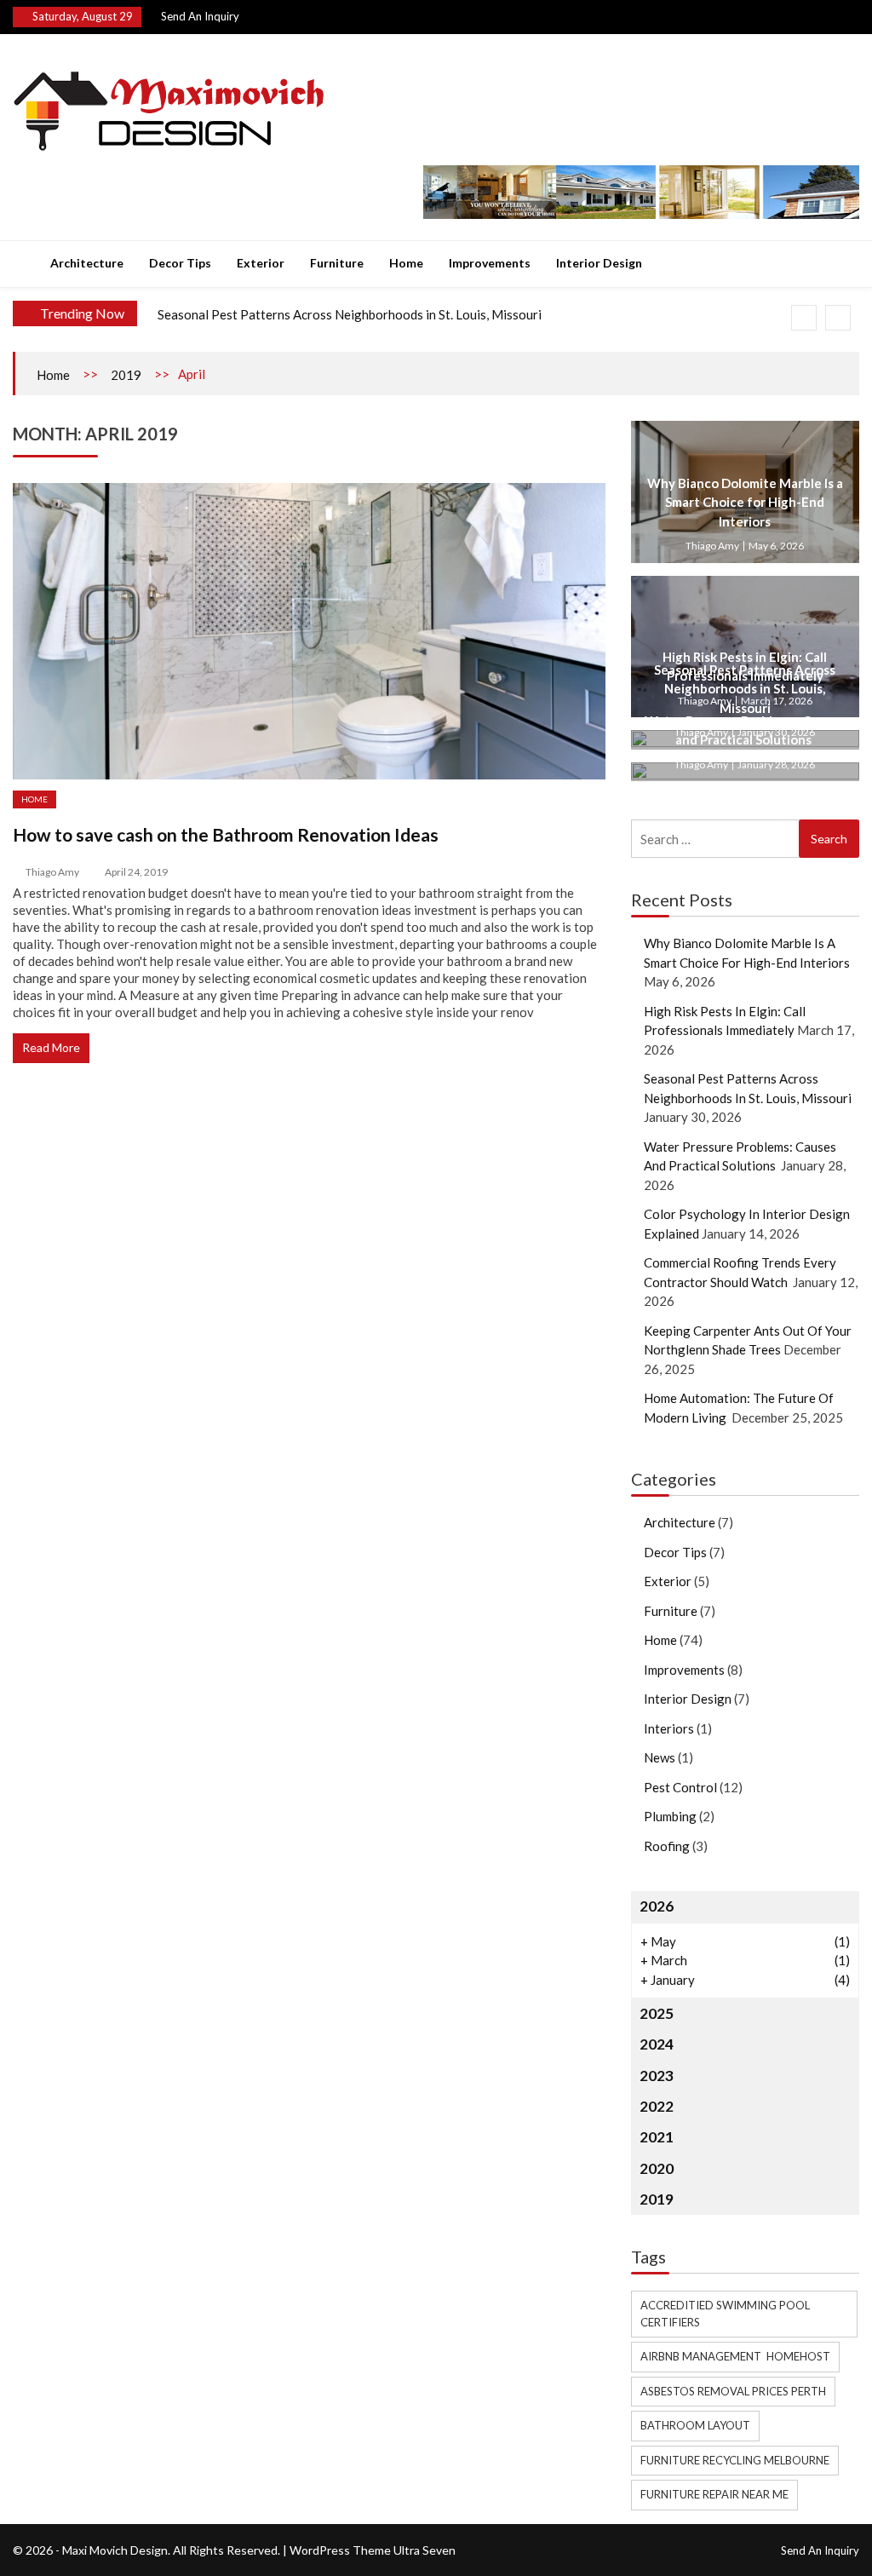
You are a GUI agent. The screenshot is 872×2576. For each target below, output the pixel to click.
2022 (657, 2106)
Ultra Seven (425, 2550)
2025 (657, 2013)
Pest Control (680, 1787)
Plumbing (670, 1816)
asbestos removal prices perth (733, 2391)
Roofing (667, 1846)
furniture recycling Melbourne (735, 2460)
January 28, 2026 (776, 765)
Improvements (490, 263)
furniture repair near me (714, 2494)
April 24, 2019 (136, 872)
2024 (657, 2044)
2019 (126, 375)
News (660, 1757)
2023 (657, 2076)
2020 (657, 2168)
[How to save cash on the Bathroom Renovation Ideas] (309, 631)
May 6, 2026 (776, 546)
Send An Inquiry (200, 16)
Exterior (261, 263)
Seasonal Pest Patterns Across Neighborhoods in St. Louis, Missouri (350, 314)
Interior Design (599, 263)
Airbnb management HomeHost (735, 2356)
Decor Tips (180, 263)
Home (406, 263)
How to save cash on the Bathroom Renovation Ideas (226, 834)
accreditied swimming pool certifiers (725, 2314)
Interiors (669, 1728)
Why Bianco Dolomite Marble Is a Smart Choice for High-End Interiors (745, 502)
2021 (657, 2137)
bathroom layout (695, 2425)
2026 (657, 1906)
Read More (51, 1047)
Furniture (337, 263)
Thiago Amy (52, 872)
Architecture (87, 263)
